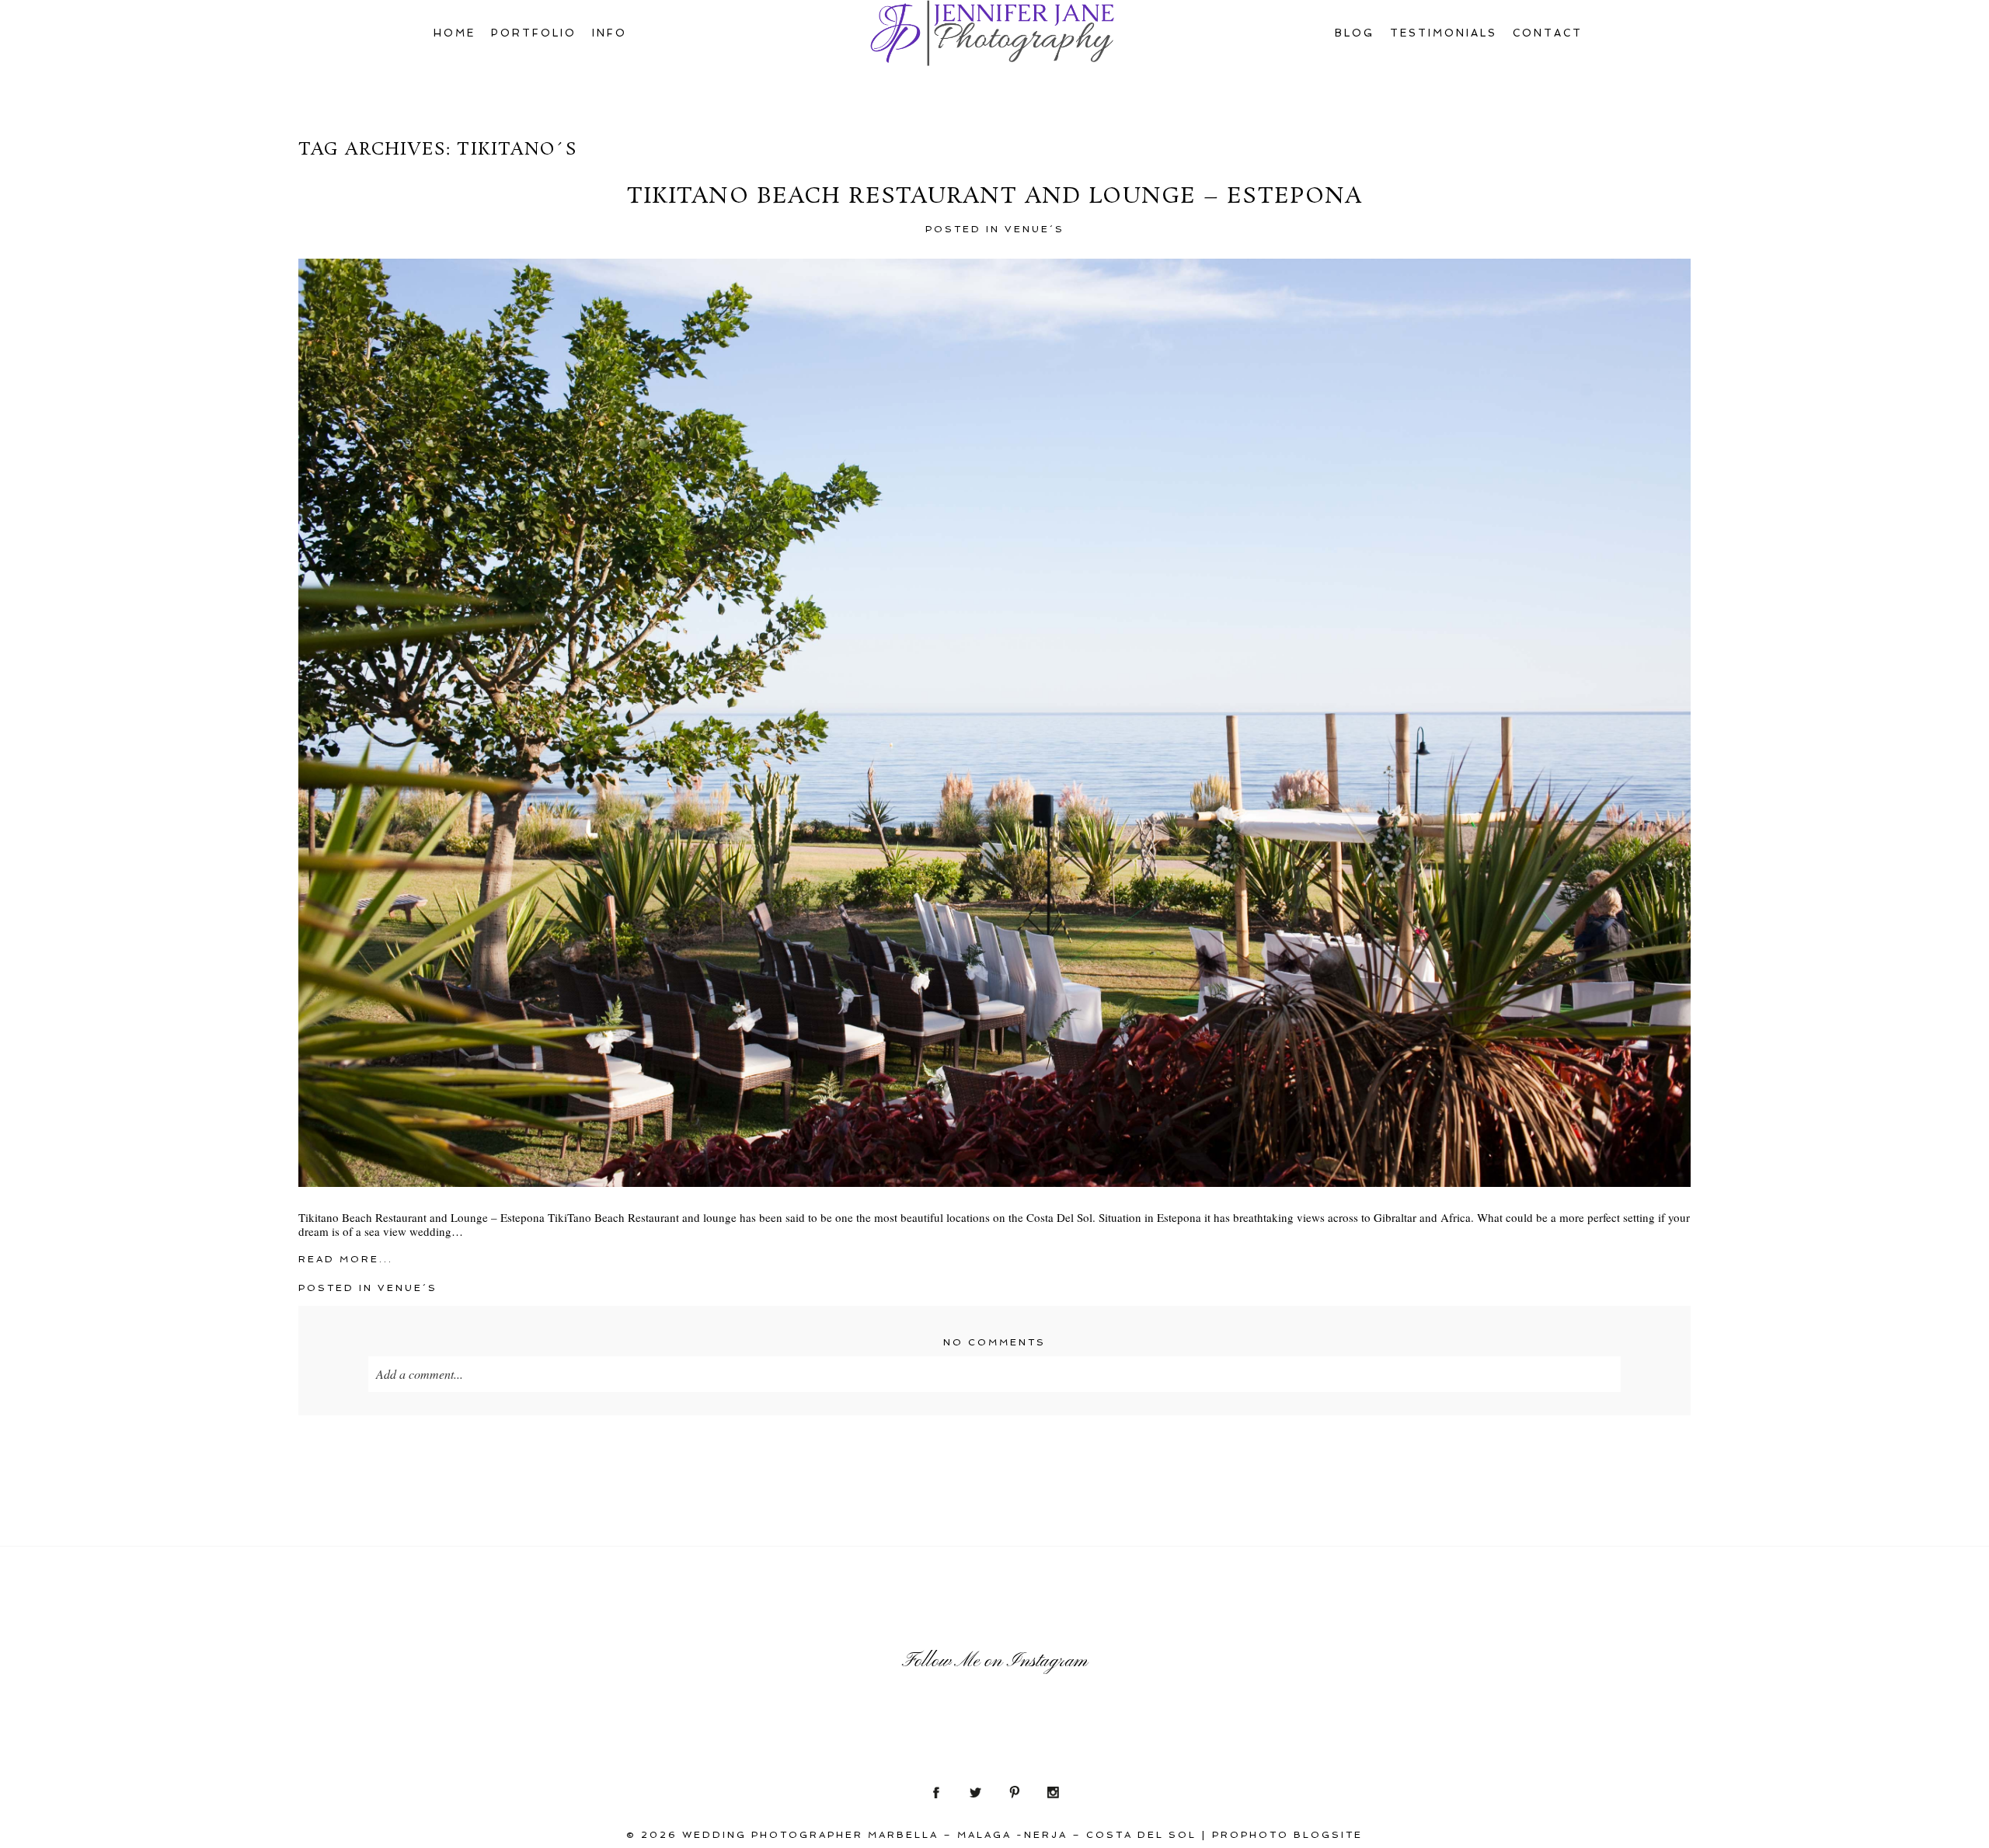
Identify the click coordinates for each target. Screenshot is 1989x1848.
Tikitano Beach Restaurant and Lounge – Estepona (995, 197)
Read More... (346, 1259)
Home (455, 33)
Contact (1548, 33)
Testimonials (1444, 33)
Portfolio (534, 33)
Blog (1355, 33)
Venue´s (1035, 229)
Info (610, 33)
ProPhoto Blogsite (1287, 1835)
